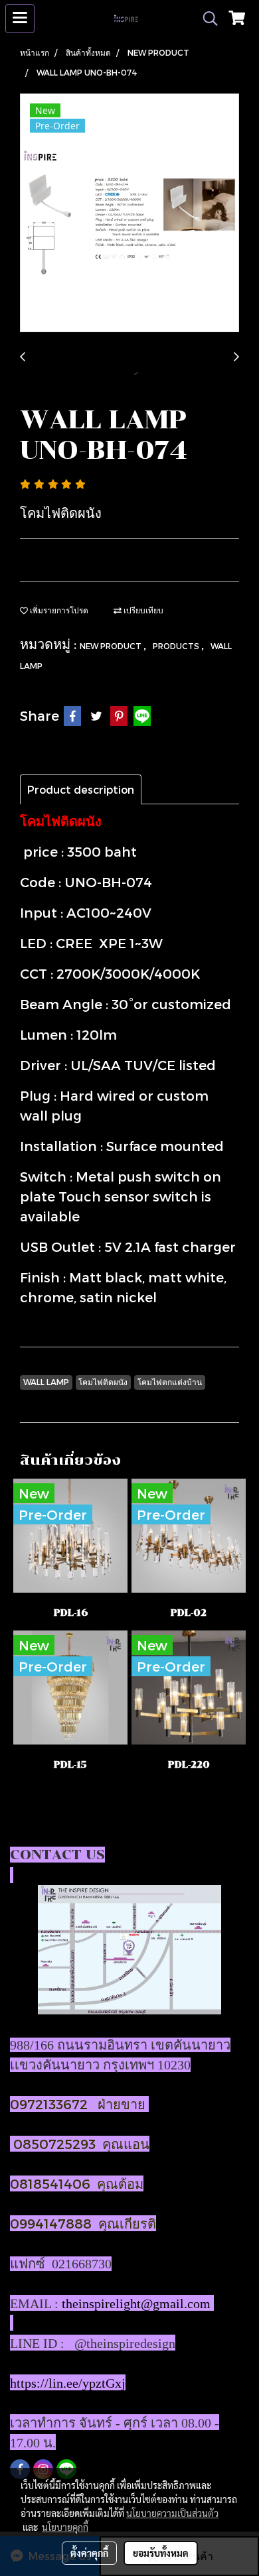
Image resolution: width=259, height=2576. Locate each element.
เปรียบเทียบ (142, 610)
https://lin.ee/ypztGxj (68, 2383)
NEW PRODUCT (112, 646)
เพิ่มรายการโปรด (58, 610)
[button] (206, 19)
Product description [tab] (81, 789)
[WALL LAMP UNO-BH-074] (129, 214)
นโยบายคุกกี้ (65, 2527)
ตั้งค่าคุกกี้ (89, 2553)
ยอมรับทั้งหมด (161, 2553)
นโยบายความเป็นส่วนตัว (172, 2513)
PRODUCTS (177, 646)
